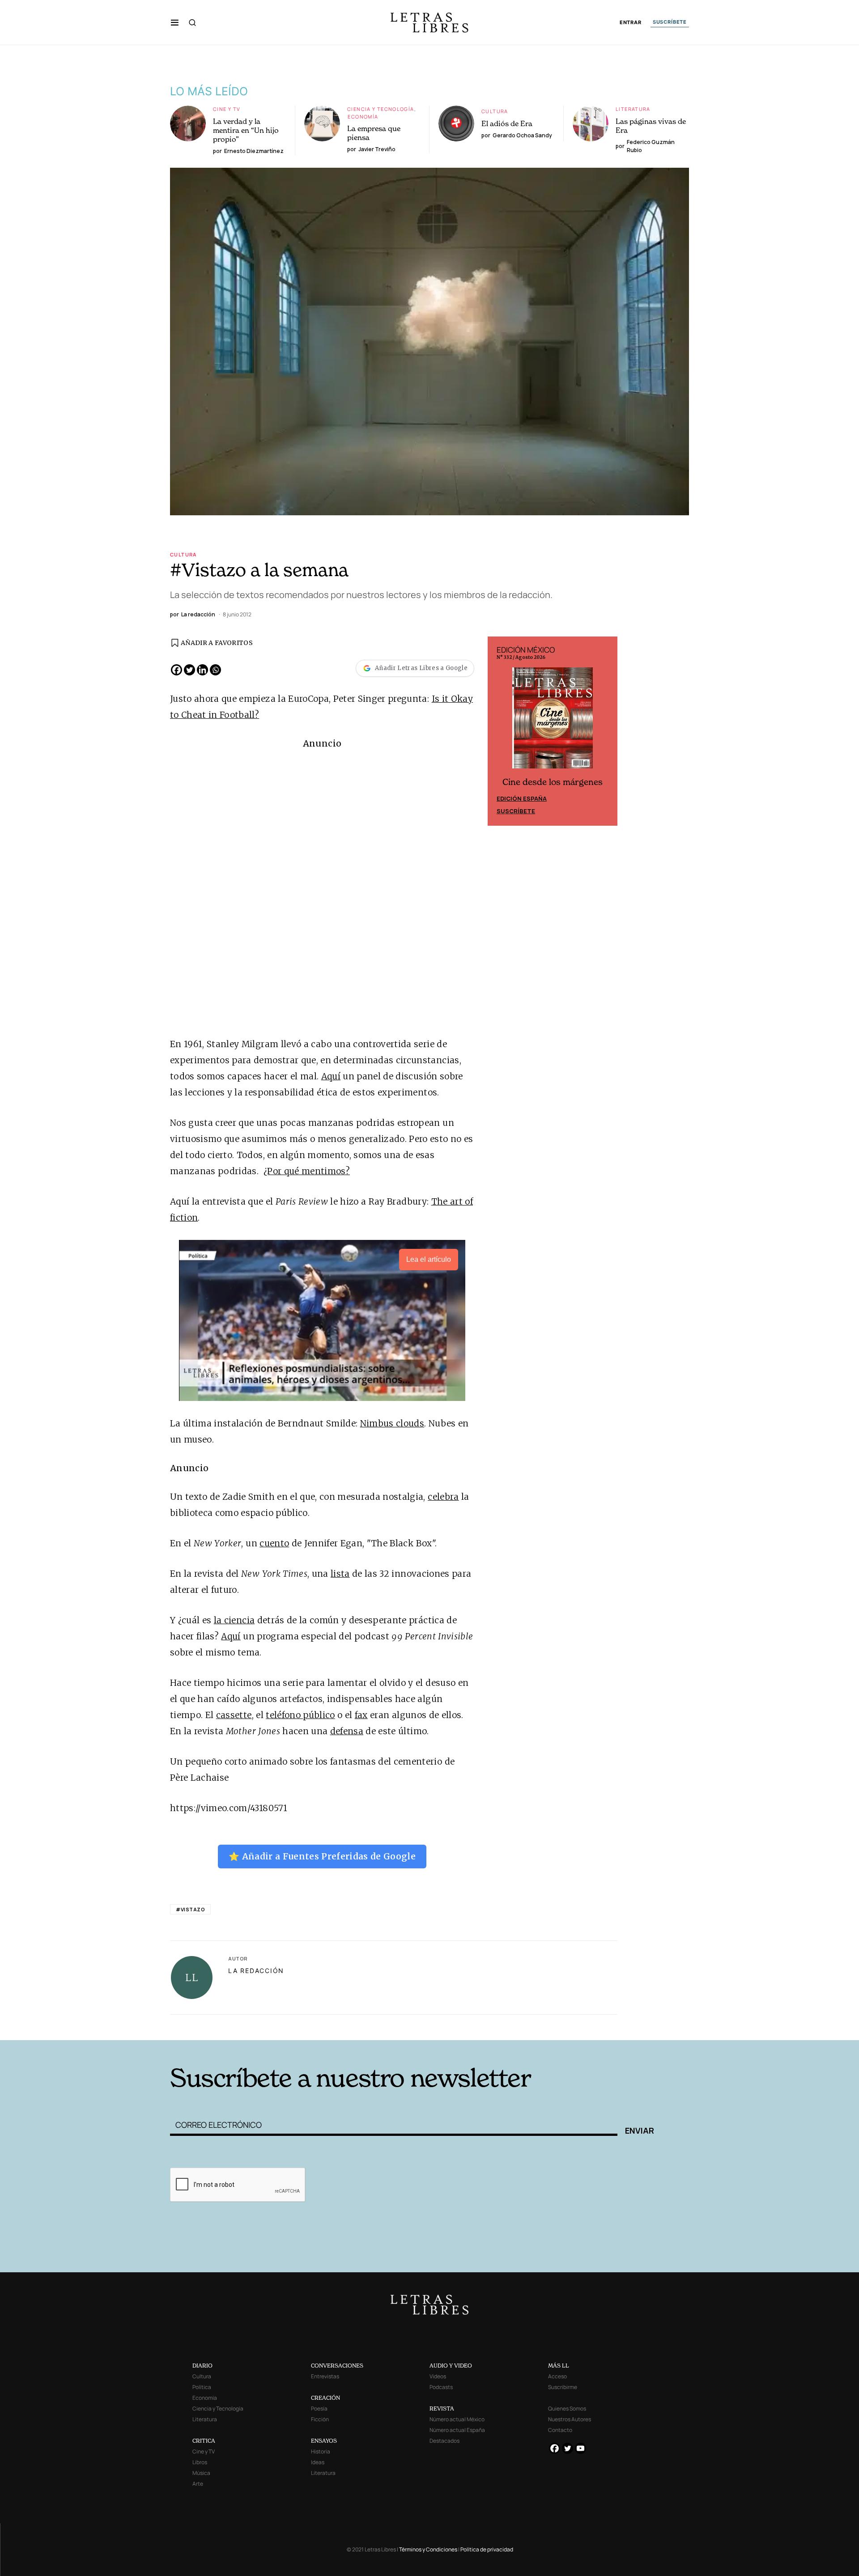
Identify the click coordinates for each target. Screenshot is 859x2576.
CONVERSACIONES (337, 2366)
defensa (347, 1731)
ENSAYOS (324, 2441)
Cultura (495, 111)
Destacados (444, 2441)
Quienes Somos (567, 2408)
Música (201, 2473)
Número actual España (457, 2430)
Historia (321, 2451)
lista (340, 1574)
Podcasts (441, 2387)
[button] (175, 22)
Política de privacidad (487, 2549)
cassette (234, 1715)
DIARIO (202, 2366)
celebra (443, 1497)
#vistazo (190, 1909)
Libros (200, 2462)
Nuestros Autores (570, 2419)
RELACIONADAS (291, 2026)
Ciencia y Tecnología (381, 109)
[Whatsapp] (215, 670)
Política (202, 2387)
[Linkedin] (202, 670)
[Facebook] (176, 670)
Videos (438, 2376)
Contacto (560, 2430)
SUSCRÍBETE (670, 22)
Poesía (319, 2408)
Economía (363, 117)
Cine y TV (227, 109)
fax (361, 1715)
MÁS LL (559, 2366)
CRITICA (204, 2441)
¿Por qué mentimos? (307, 1171)
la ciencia (234, 1620)
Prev (499, 731)
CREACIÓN (325, 2398)
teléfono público (300, 1715)
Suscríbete (516, 811)
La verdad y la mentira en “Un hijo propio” (246, 130)
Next (606, 731)
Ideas (318, 2462)
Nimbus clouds (392, 1423)
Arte (198, 2484)
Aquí (331, 1076)
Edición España (522, 798)
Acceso (557, 2376)
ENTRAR (631, 23)
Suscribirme (563, 2387)
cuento (274, 1543)
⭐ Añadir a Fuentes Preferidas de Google (322, 1856)
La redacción (256, 1971)
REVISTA (442, 2408)
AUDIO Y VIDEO (451, 2366)
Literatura (633, 109)
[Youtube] (580, 2448)
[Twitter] (189, 670)
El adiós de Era (507, 123)
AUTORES (551, 2026)
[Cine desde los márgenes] (553, 721)
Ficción (320, 2419)
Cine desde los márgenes (553, 782)
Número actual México (457, 2419)
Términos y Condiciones (428, 2549)
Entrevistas (325, 2376)
